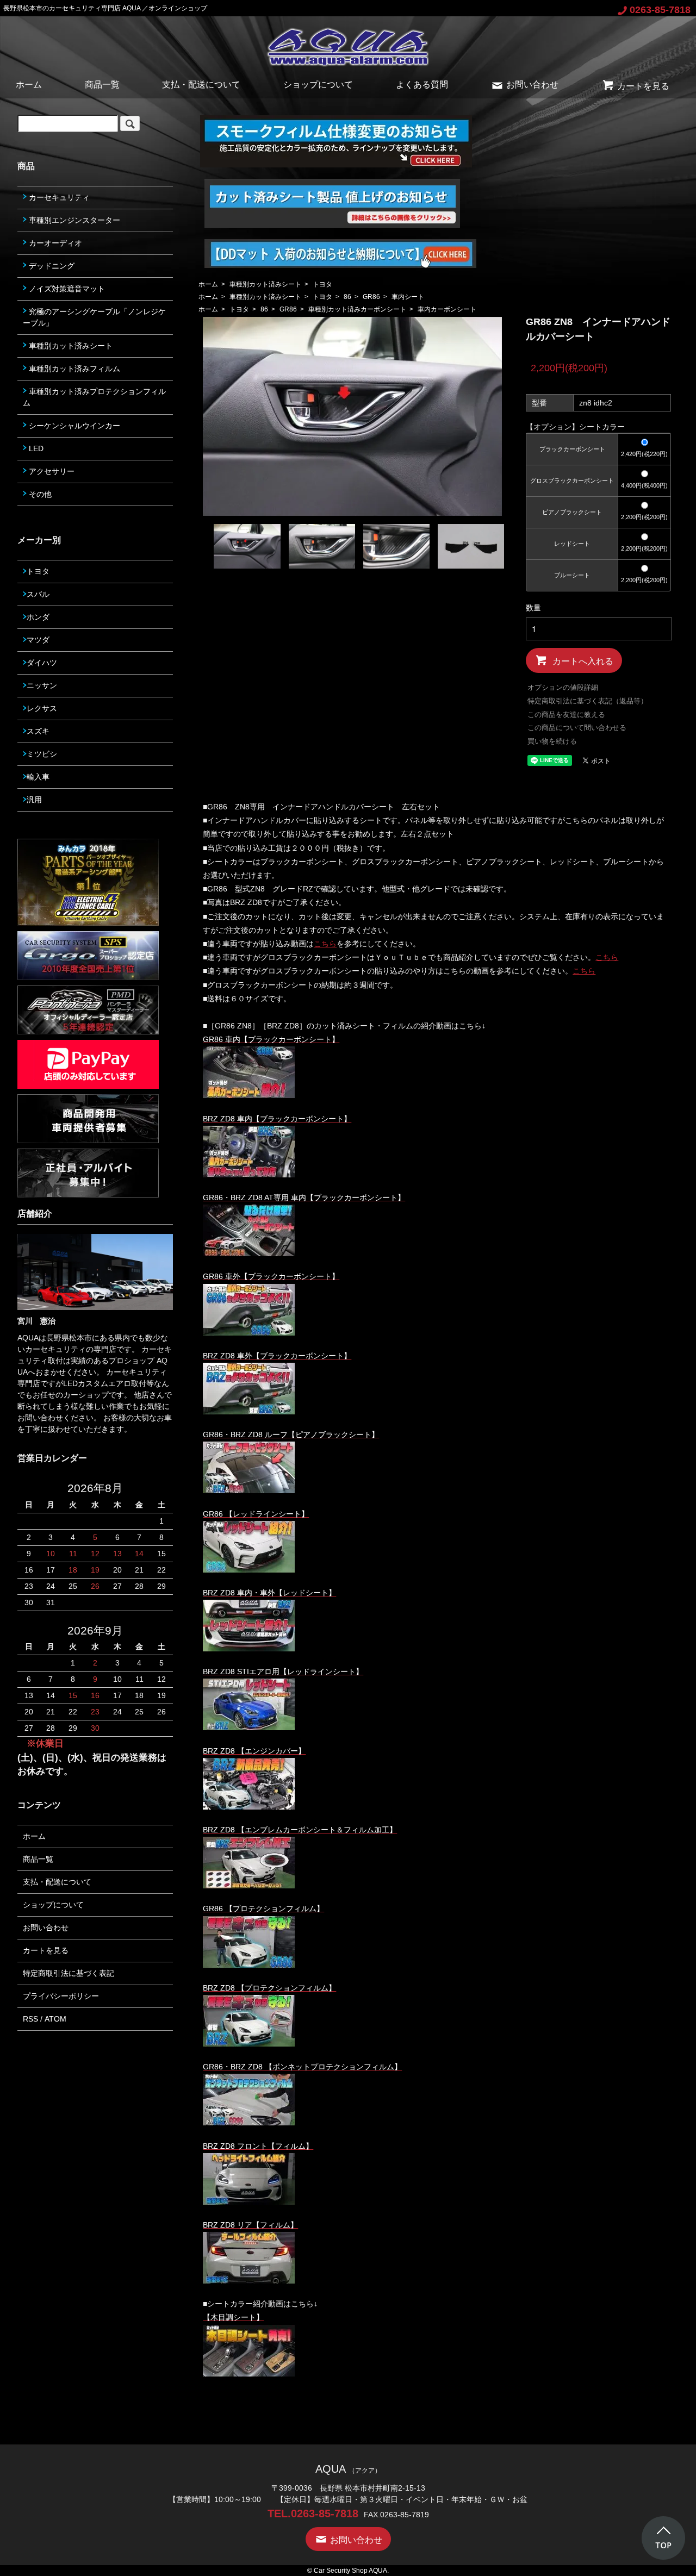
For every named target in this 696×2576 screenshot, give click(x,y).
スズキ (38, 731)
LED (35, 448)
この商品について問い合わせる (577, 728)
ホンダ (38, 617)
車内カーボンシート (447, 309)
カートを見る (643, 86)
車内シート (408, 297)
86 (347, 297)
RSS (30, 2019)
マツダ (38, 640)
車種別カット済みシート (265, 284)
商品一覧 (102, 85)
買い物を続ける (552, 741)
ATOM (55, 2019)
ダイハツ (42, 663)
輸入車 (38, 777)
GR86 (371, 297)
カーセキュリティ (58, 197)
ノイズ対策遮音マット (66, 289)
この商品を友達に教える (566, 715)
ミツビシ (42, 754)
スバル (38, 594)
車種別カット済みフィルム (73, 369)
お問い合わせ (532, 85)
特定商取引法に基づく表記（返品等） (588, 701)
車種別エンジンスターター (73, 220)
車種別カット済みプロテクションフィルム (94, 397)
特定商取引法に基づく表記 (69, 1973)
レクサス (42, 708)
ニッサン (42, 685)
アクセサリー (51, 471)
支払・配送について (201, 85)
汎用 (34, 800)
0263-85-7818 (660, 10)
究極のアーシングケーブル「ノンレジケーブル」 (94, 317)
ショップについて (318, 85)
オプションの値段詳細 (563, 687)
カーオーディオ (54, 243)
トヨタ (322, 284)
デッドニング (51, 266)
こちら (325, 944)
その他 (39, 494)
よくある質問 (422, 85)
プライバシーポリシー (61, 1996)
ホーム (29, 85)
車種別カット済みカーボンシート (357, 309)
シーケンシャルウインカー (73, 426)
